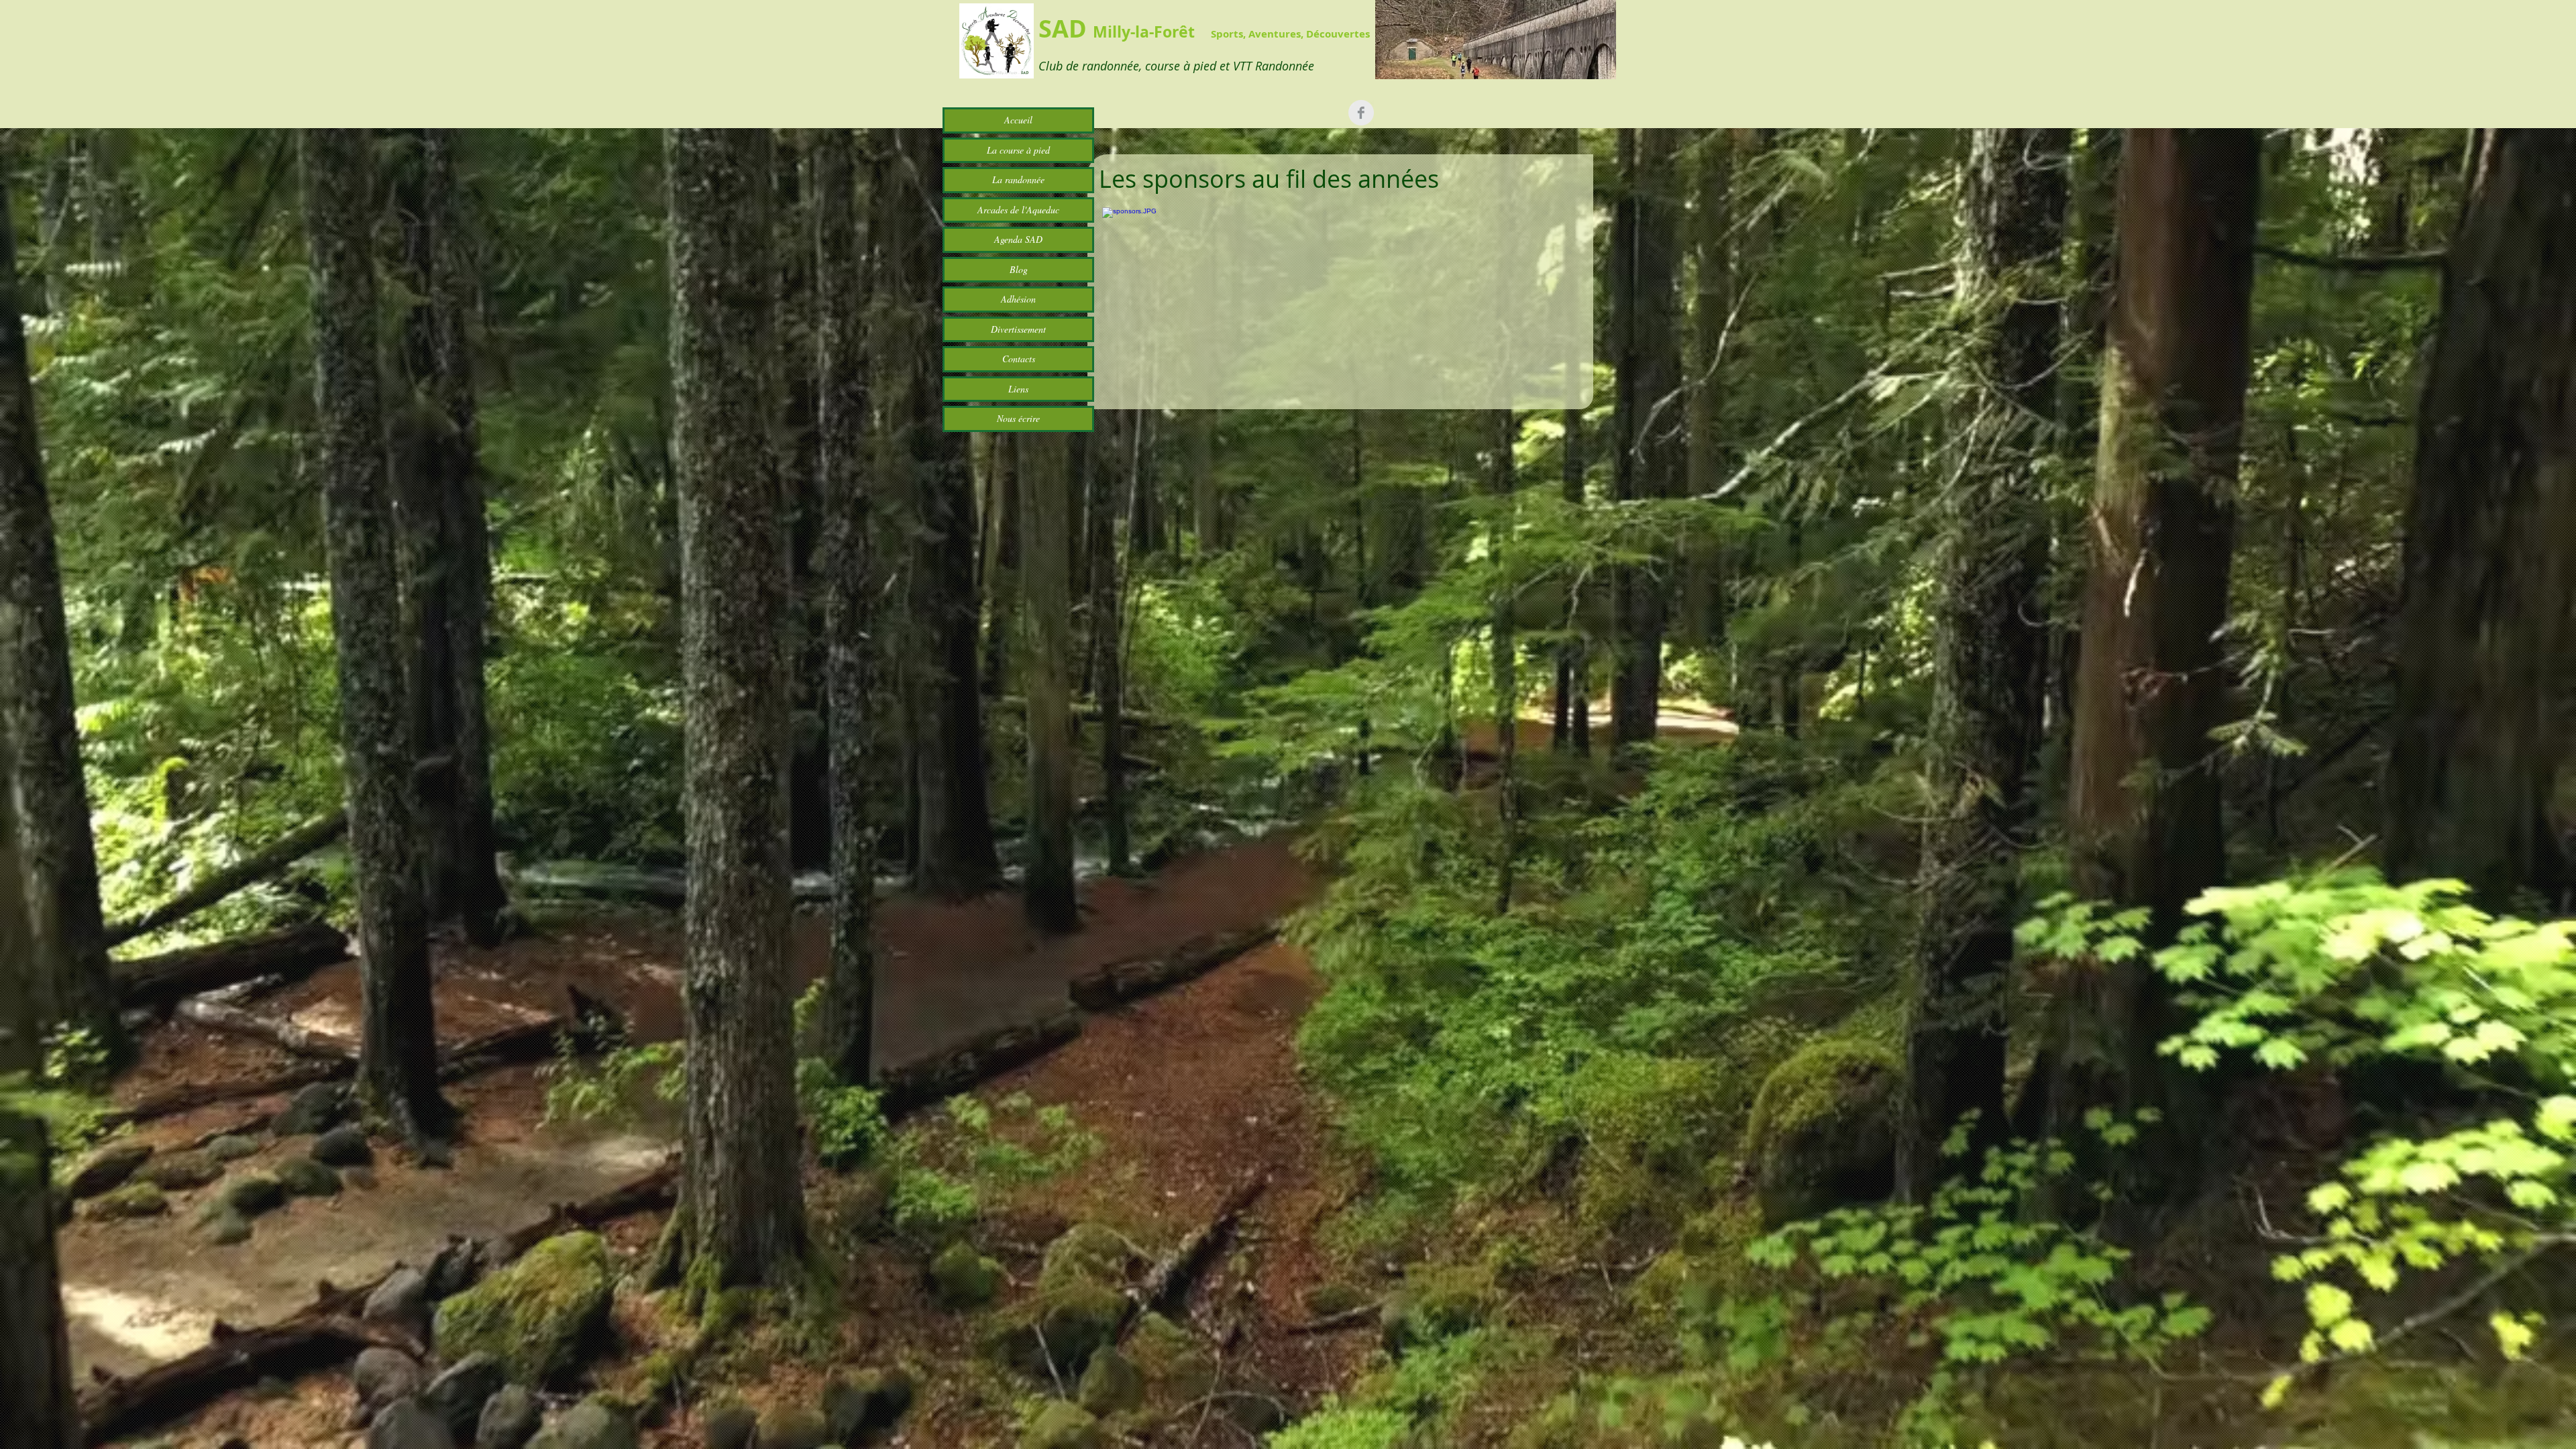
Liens (1018, 389)
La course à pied (1018, 150)
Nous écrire (1018, 418)
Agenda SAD (1018, 239)
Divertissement (1018, 329)
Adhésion (1018, 299)
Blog (1019, 269)
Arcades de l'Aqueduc (1018, 210)
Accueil (1018, 120)
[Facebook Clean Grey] (1361, 113)
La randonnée (1018, 179)
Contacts (1019, 359)
